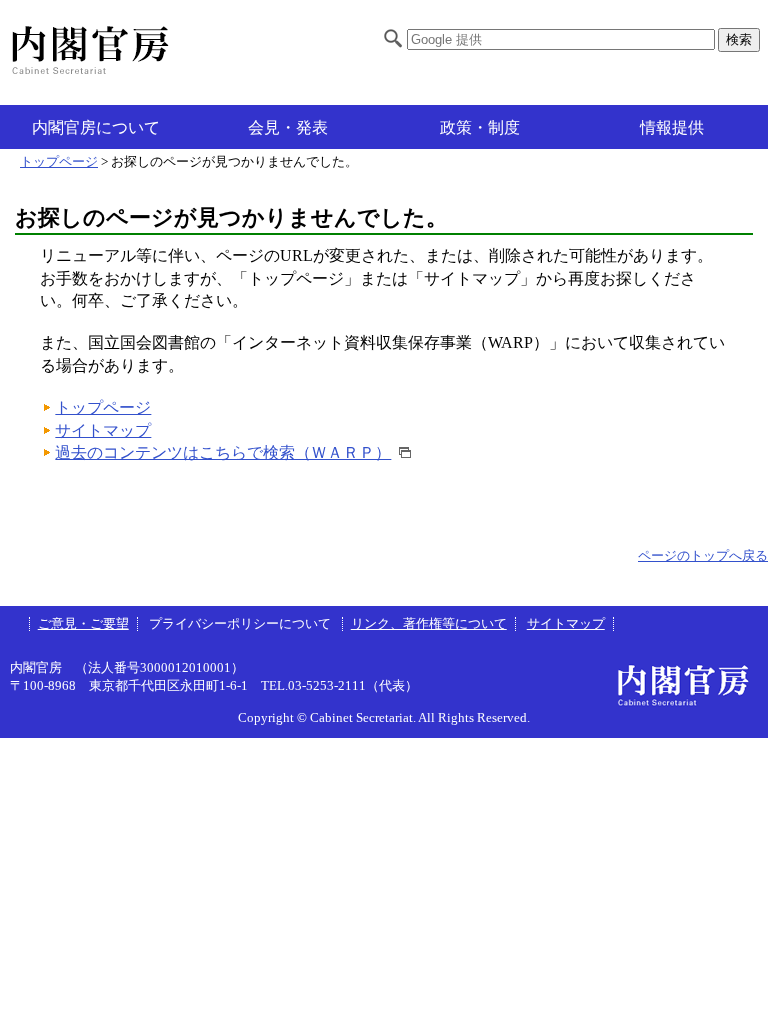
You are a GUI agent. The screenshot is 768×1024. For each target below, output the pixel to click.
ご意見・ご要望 (83, 624)
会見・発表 (288, 127)
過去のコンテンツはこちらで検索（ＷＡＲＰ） (223, 452)
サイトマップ (103, 430)
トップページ (59, 162)
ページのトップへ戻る (703, 556)
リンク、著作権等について (429, 624)
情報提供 (672, 127)
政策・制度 (480, 127)
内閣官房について (96, 127)
